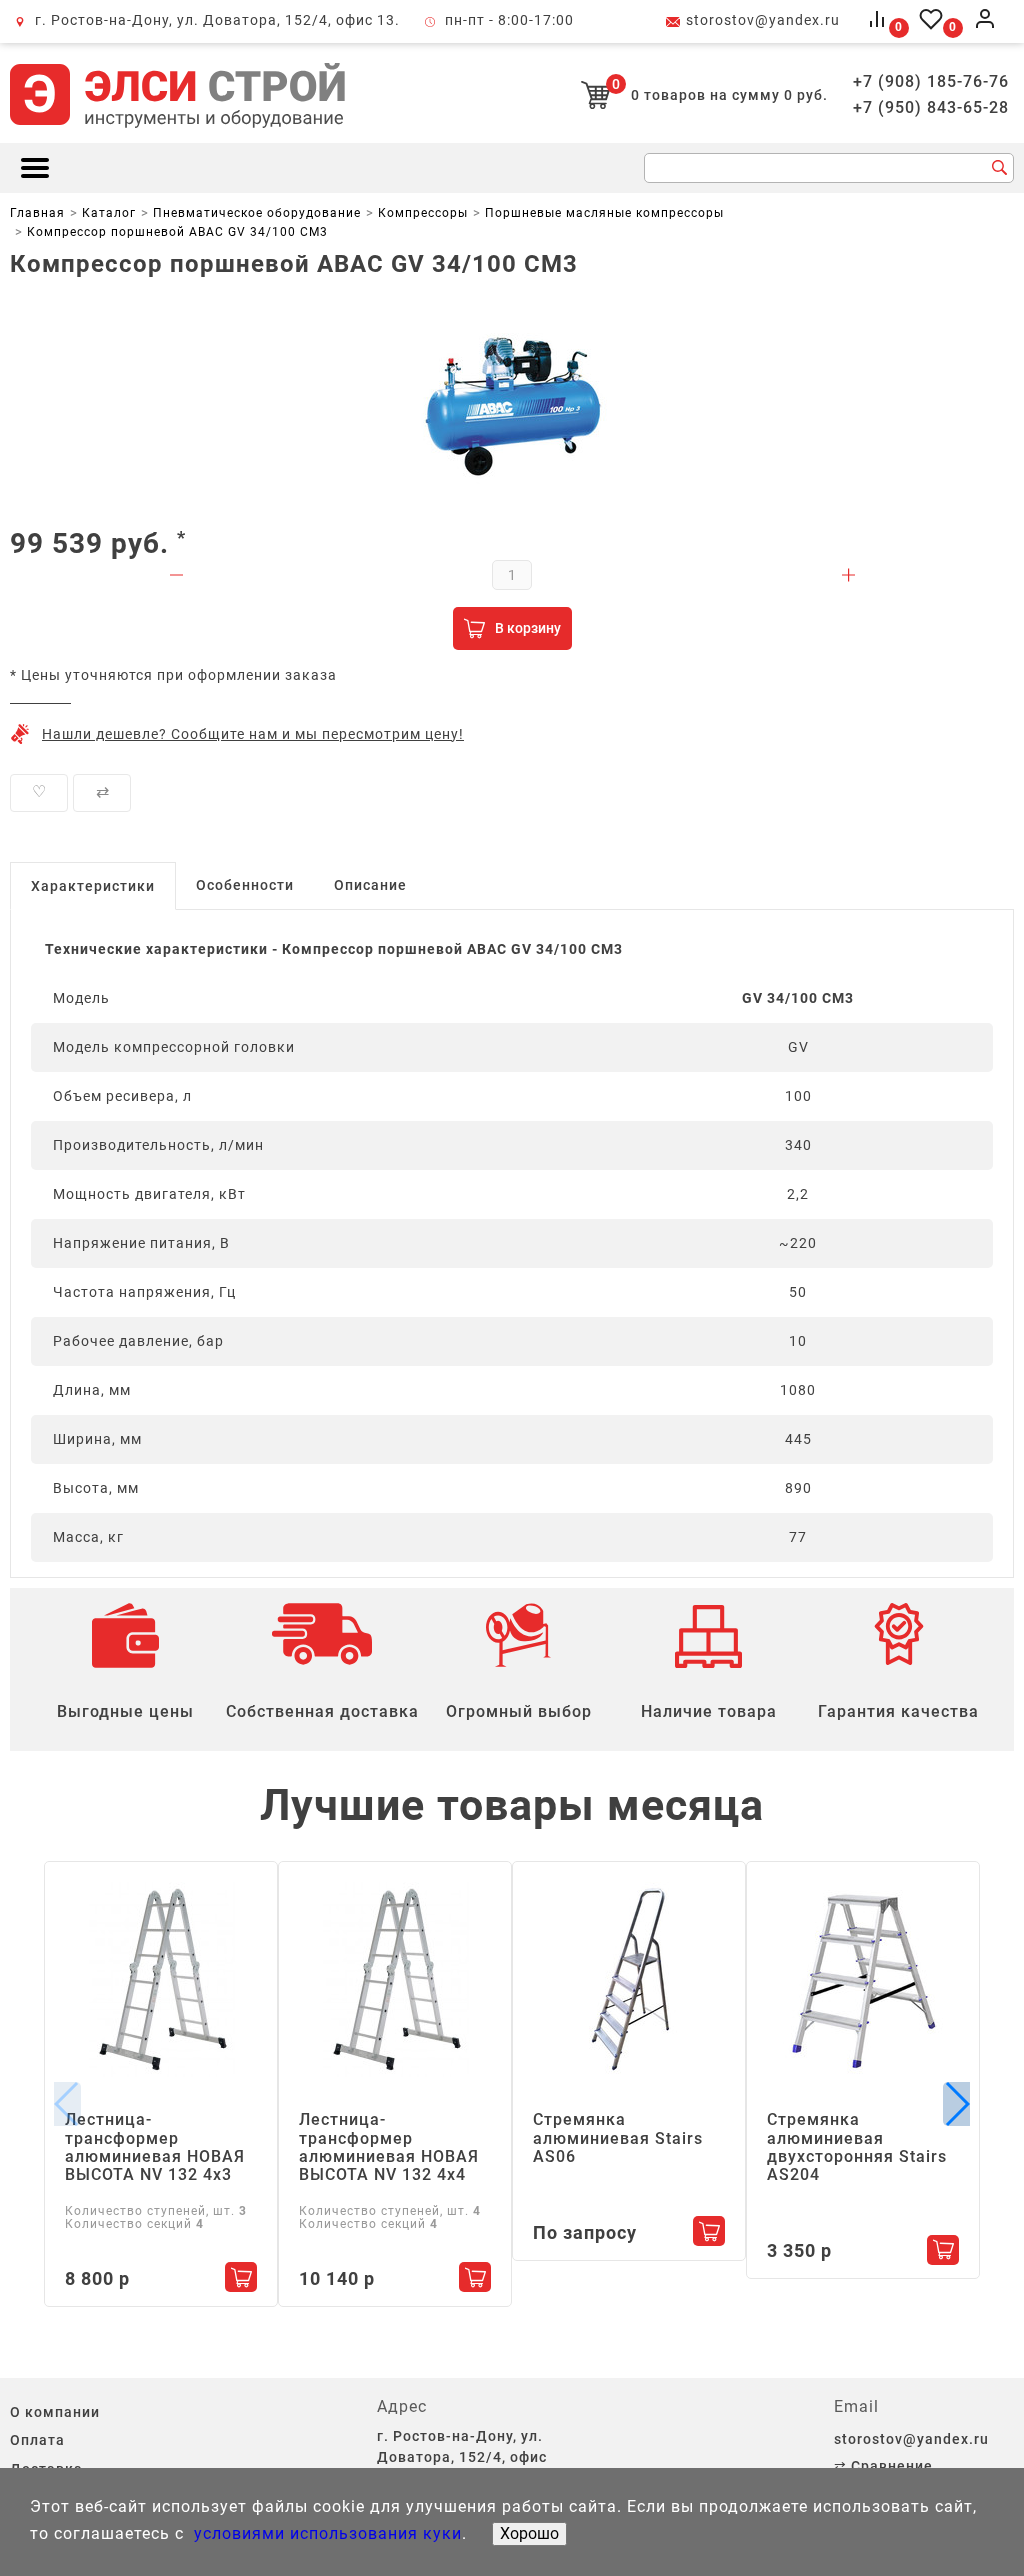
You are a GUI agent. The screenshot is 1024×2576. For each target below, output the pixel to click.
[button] (956, 2104)
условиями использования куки (325, 2533)
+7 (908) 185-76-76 (931, 82)
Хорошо (529, 2533)
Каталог (109, 213)
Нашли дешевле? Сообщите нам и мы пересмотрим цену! (253, 734)
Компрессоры (423, 213)
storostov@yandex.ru (763, 20)
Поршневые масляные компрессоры (604, 213)
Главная (37, 213)
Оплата (37, 2440)
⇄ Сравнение (883, 2466)
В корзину (528, 628)
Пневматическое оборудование (257, 213)
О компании (55, 2412)
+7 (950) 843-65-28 (931, 108)
